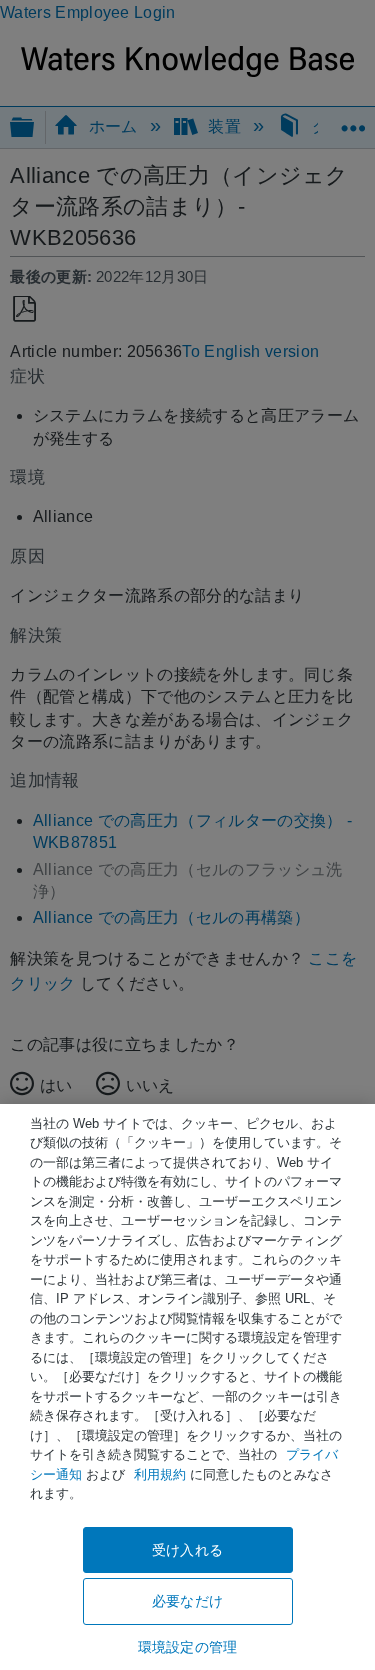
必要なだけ (187, 1601)
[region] (187, 1387)
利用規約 (160, 1474)
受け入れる (187, 1550)
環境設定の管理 (187, 1647)
